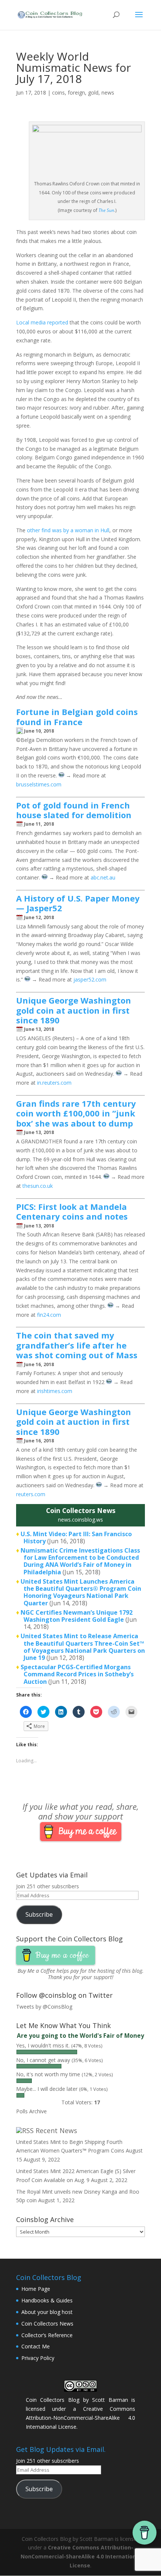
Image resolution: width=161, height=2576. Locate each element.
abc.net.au (103, 877)
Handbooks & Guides (47, 2300)
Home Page (36, 2289)
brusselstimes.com (39, 784)
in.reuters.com (54, 1083)
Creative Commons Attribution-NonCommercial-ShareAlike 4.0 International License (80, 2418)
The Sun (106, 210)
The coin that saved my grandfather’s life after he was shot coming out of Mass (77, 1345)
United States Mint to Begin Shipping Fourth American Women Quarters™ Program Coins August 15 (79, 2151)
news (108, 93)
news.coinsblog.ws (80, 1520)
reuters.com (31, 1494)
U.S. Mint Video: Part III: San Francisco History (76, 1537)
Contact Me (36, 2346)
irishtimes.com (55, 1391)
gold (93, 93)
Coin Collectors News (47, 2324)
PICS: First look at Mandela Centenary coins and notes (72, 1211)
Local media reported (42, 322)
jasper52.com (90, 979)
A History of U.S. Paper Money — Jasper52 (78, 903)
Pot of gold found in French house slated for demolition (74, 810)
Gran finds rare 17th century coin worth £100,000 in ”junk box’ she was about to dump (76, 1113)
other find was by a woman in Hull (68, 530)
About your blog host (47, 2312)
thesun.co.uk (38, 1186)
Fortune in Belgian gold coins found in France (77, 717)
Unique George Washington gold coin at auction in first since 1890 (74, 1010)
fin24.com (49, 1315)
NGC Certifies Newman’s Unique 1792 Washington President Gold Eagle (77, 1616)
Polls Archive (31, 2111)
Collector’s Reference (47, 2335)
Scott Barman (110, 2400)
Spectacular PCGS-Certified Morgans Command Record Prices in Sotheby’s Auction (77, 1674)
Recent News (56, 2130)
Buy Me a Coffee (36, 1971)
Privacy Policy (38, 2358)
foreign (76, 93)
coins (58, 93)
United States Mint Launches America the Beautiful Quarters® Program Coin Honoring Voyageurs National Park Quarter (81, 1592)
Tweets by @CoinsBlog (44, 2007)
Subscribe (39, 1914)
